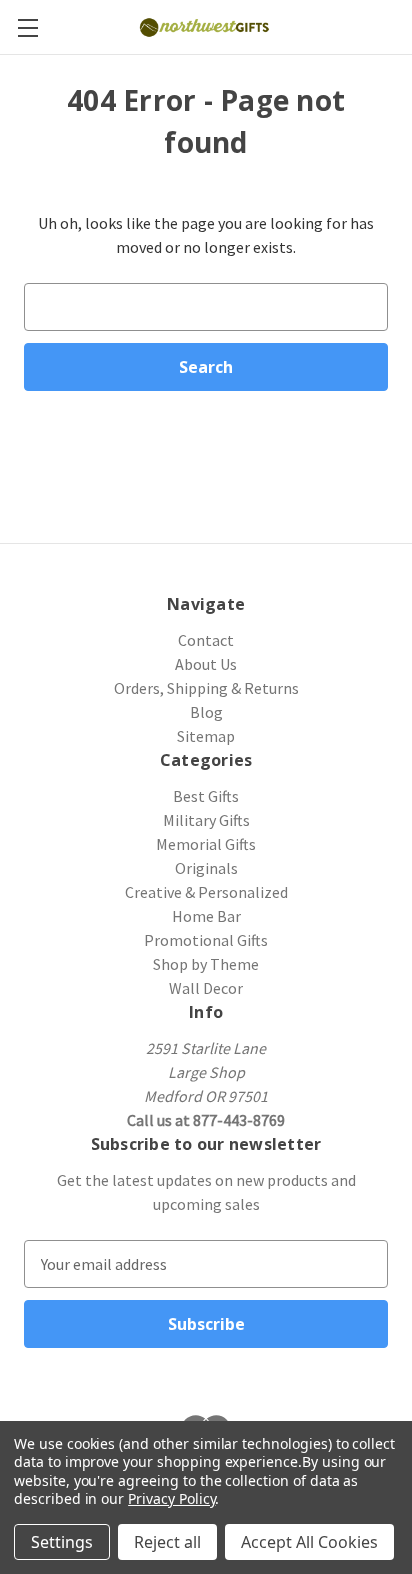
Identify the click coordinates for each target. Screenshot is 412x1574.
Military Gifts (206, 820)
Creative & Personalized (206, 892)
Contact (206, 640)
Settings (62, 1542)
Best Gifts (206, 796)
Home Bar (206, 916)
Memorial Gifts (206, 844)
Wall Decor (206, 988)
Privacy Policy (171, 1498)
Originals (206, 868)
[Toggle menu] (27, 27)
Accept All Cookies (309, 1542)
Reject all (167, 1542)
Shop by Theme (206, 964)
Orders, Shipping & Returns (206, 688)
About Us (206, 664)
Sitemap (206, 736)
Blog (206, 712)
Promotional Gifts (206, 940)
